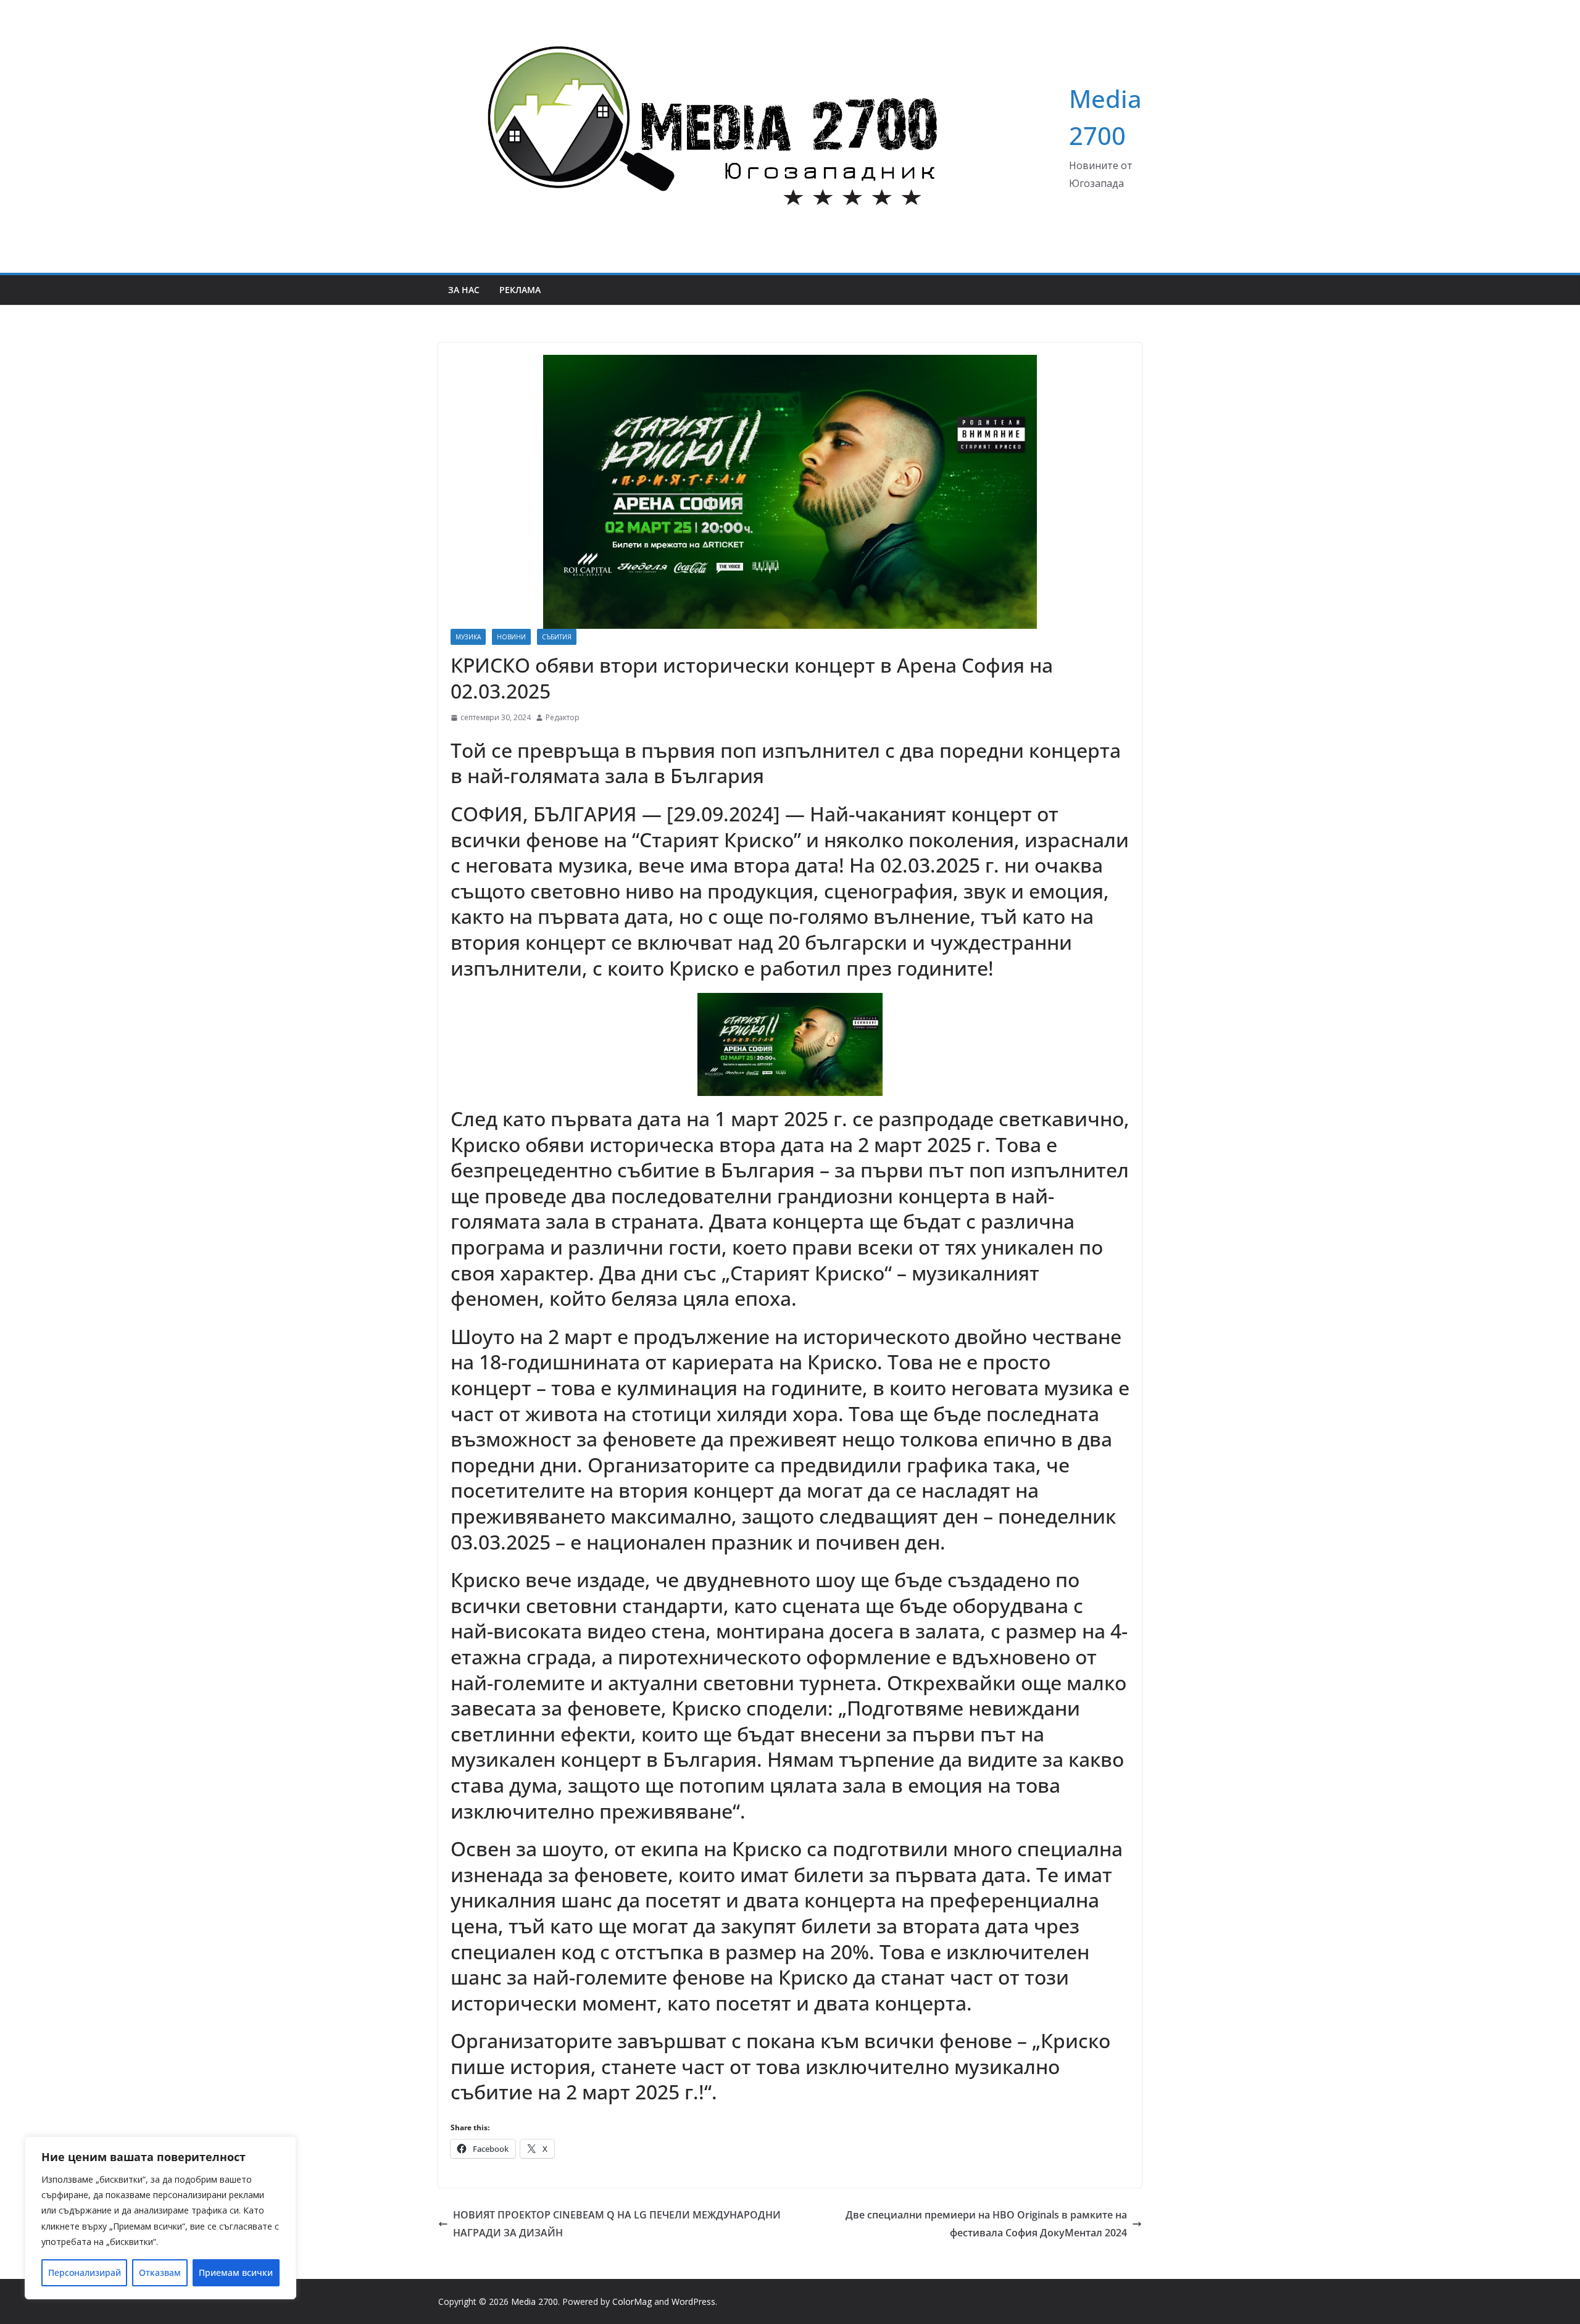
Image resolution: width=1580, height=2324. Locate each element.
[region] (160, 2218)
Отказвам (160, 2272)
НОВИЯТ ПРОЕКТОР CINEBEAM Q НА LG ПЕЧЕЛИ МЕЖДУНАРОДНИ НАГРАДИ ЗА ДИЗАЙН (617, 2224)
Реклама (520, 290)
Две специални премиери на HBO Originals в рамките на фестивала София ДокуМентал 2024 (986, 2224)
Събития (557, 637)
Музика (468, 637)
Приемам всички (236, 2272)
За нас (464, 290)
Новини (511, 637)
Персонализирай (85, 2272)
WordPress (693, 2301)
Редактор (563, 717)
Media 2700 (534, 2301)
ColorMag (632, 2301)
